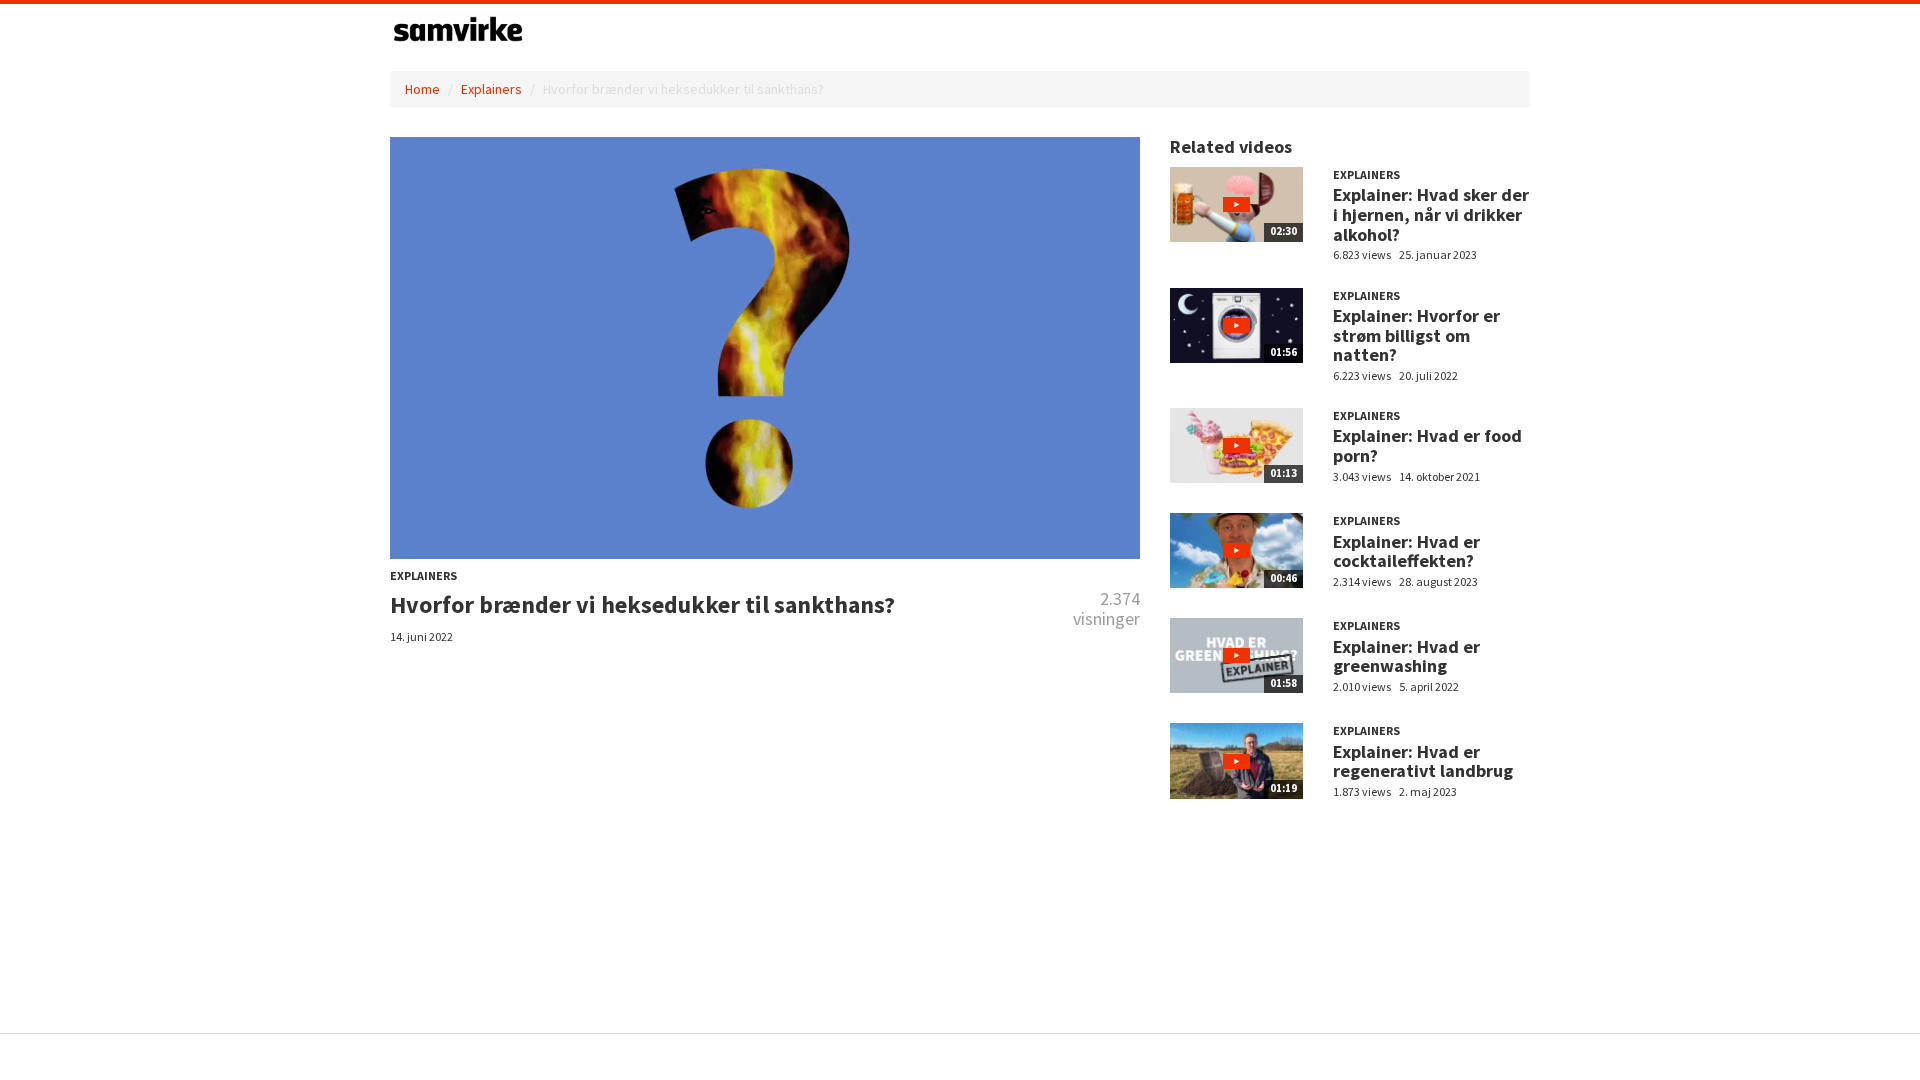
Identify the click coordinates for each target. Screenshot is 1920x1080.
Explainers (491, 89)
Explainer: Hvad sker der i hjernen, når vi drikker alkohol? (1431, 214)
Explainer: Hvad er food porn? (1427, 445)
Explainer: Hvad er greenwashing (1406, 656)
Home (422, 89)
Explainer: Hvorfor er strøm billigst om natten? (1416, 335)
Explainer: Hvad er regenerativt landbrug (1423, 761)
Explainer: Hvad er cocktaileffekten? (1406, 551)
